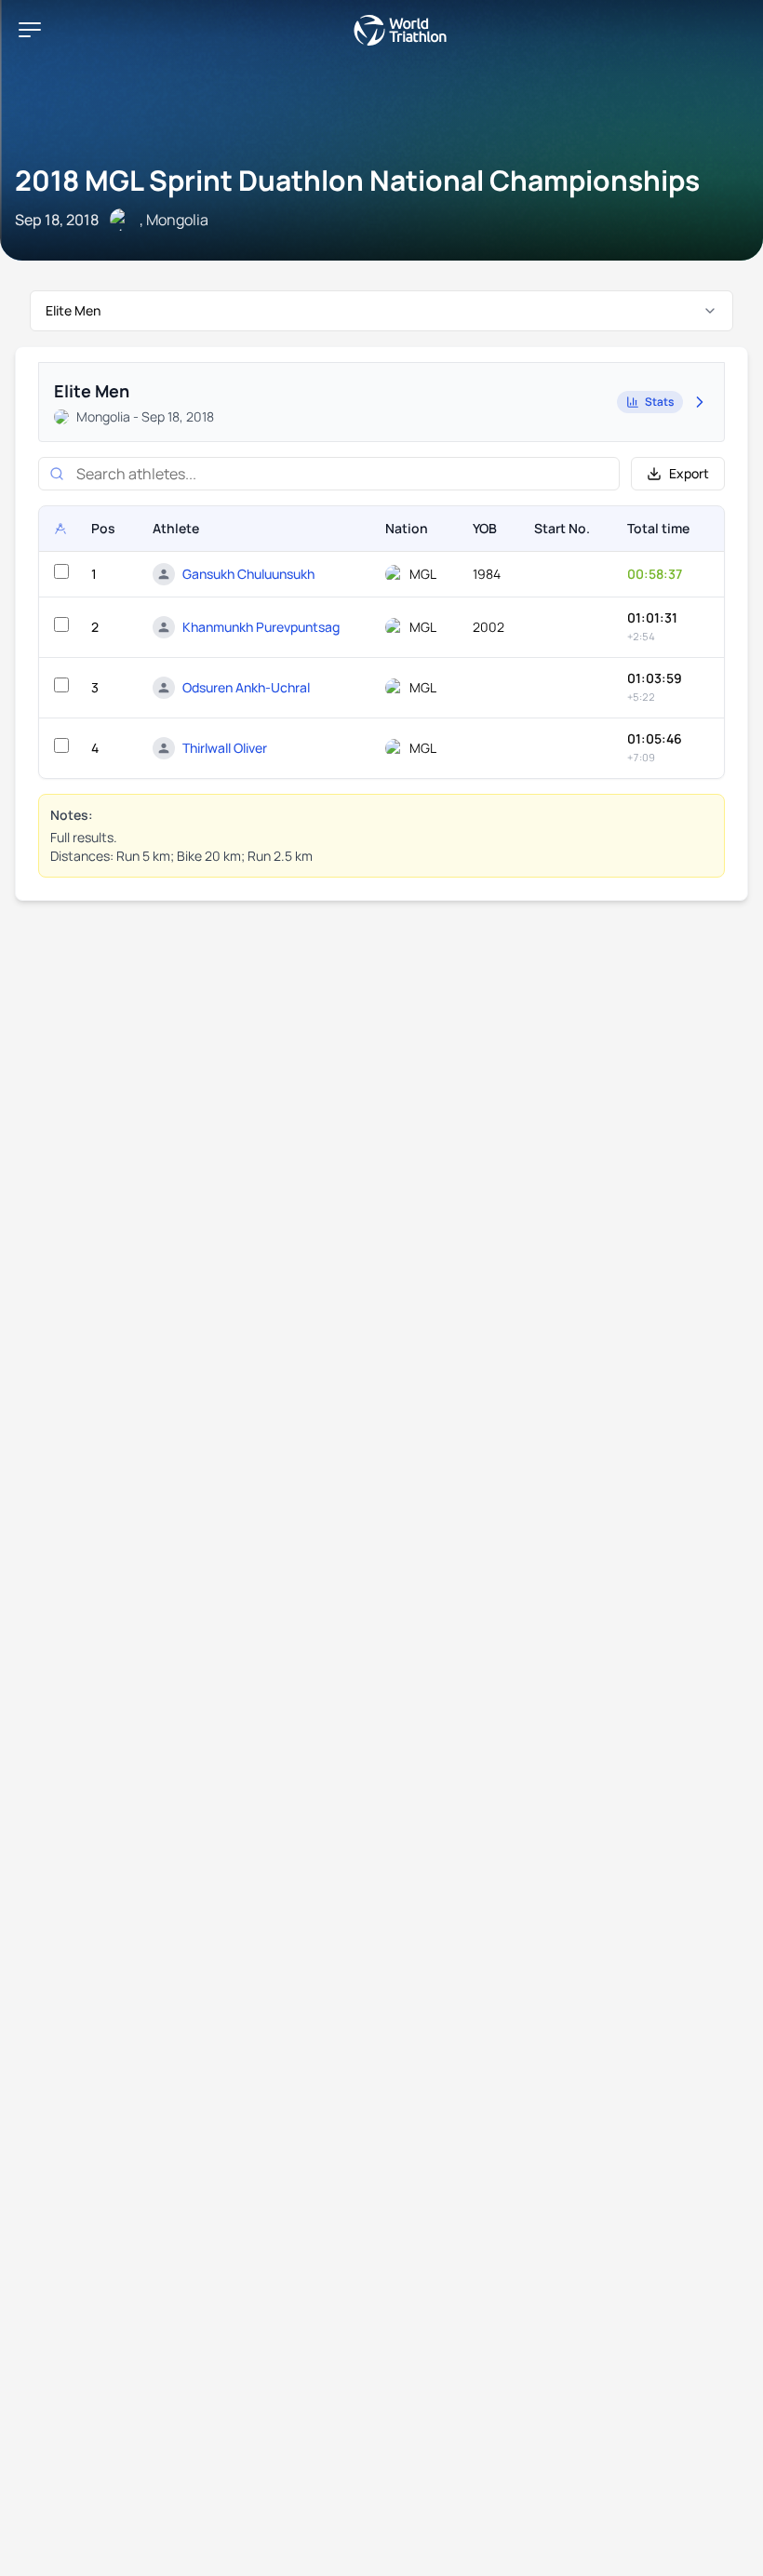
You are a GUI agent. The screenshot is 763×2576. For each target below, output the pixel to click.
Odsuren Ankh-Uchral (246, 687)
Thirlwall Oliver (225, 748)
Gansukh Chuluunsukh (248, 574)
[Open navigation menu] (30, 30)
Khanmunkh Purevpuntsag (261, 627)
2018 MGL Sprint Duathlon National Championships (357, 180)
